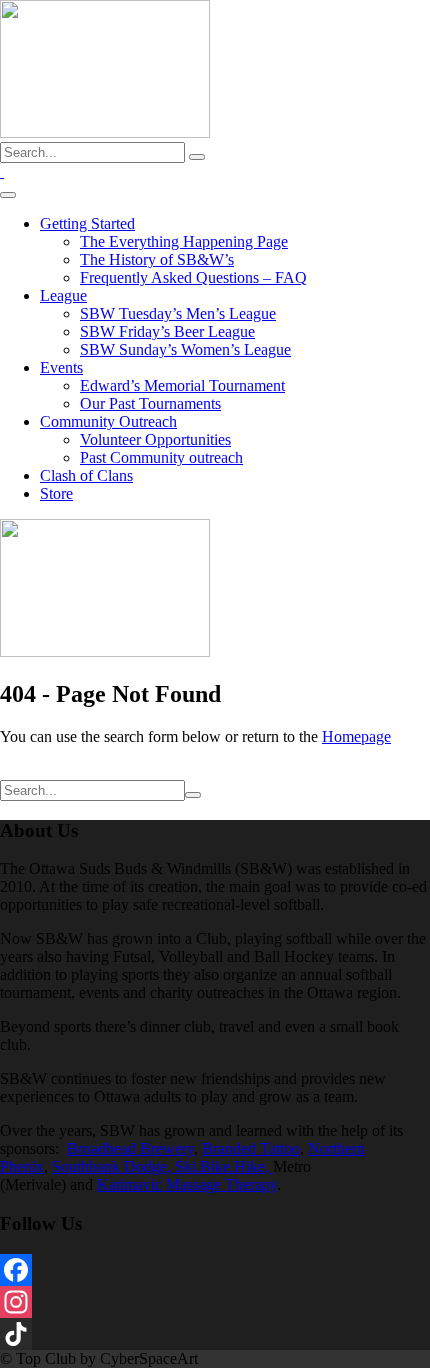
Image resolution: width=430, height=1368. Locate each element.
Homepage (356, 736)
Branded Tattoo (251, 1148)
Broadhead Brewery (130, 1148)
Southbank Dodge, (113, 1166)
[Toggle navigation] (8, 195)
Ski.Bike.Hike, (224, 1166)
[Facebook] (215, 1270)
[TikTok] (215, 1334)
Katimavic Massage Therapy (187, 1184)
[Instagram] (215, 1302)
